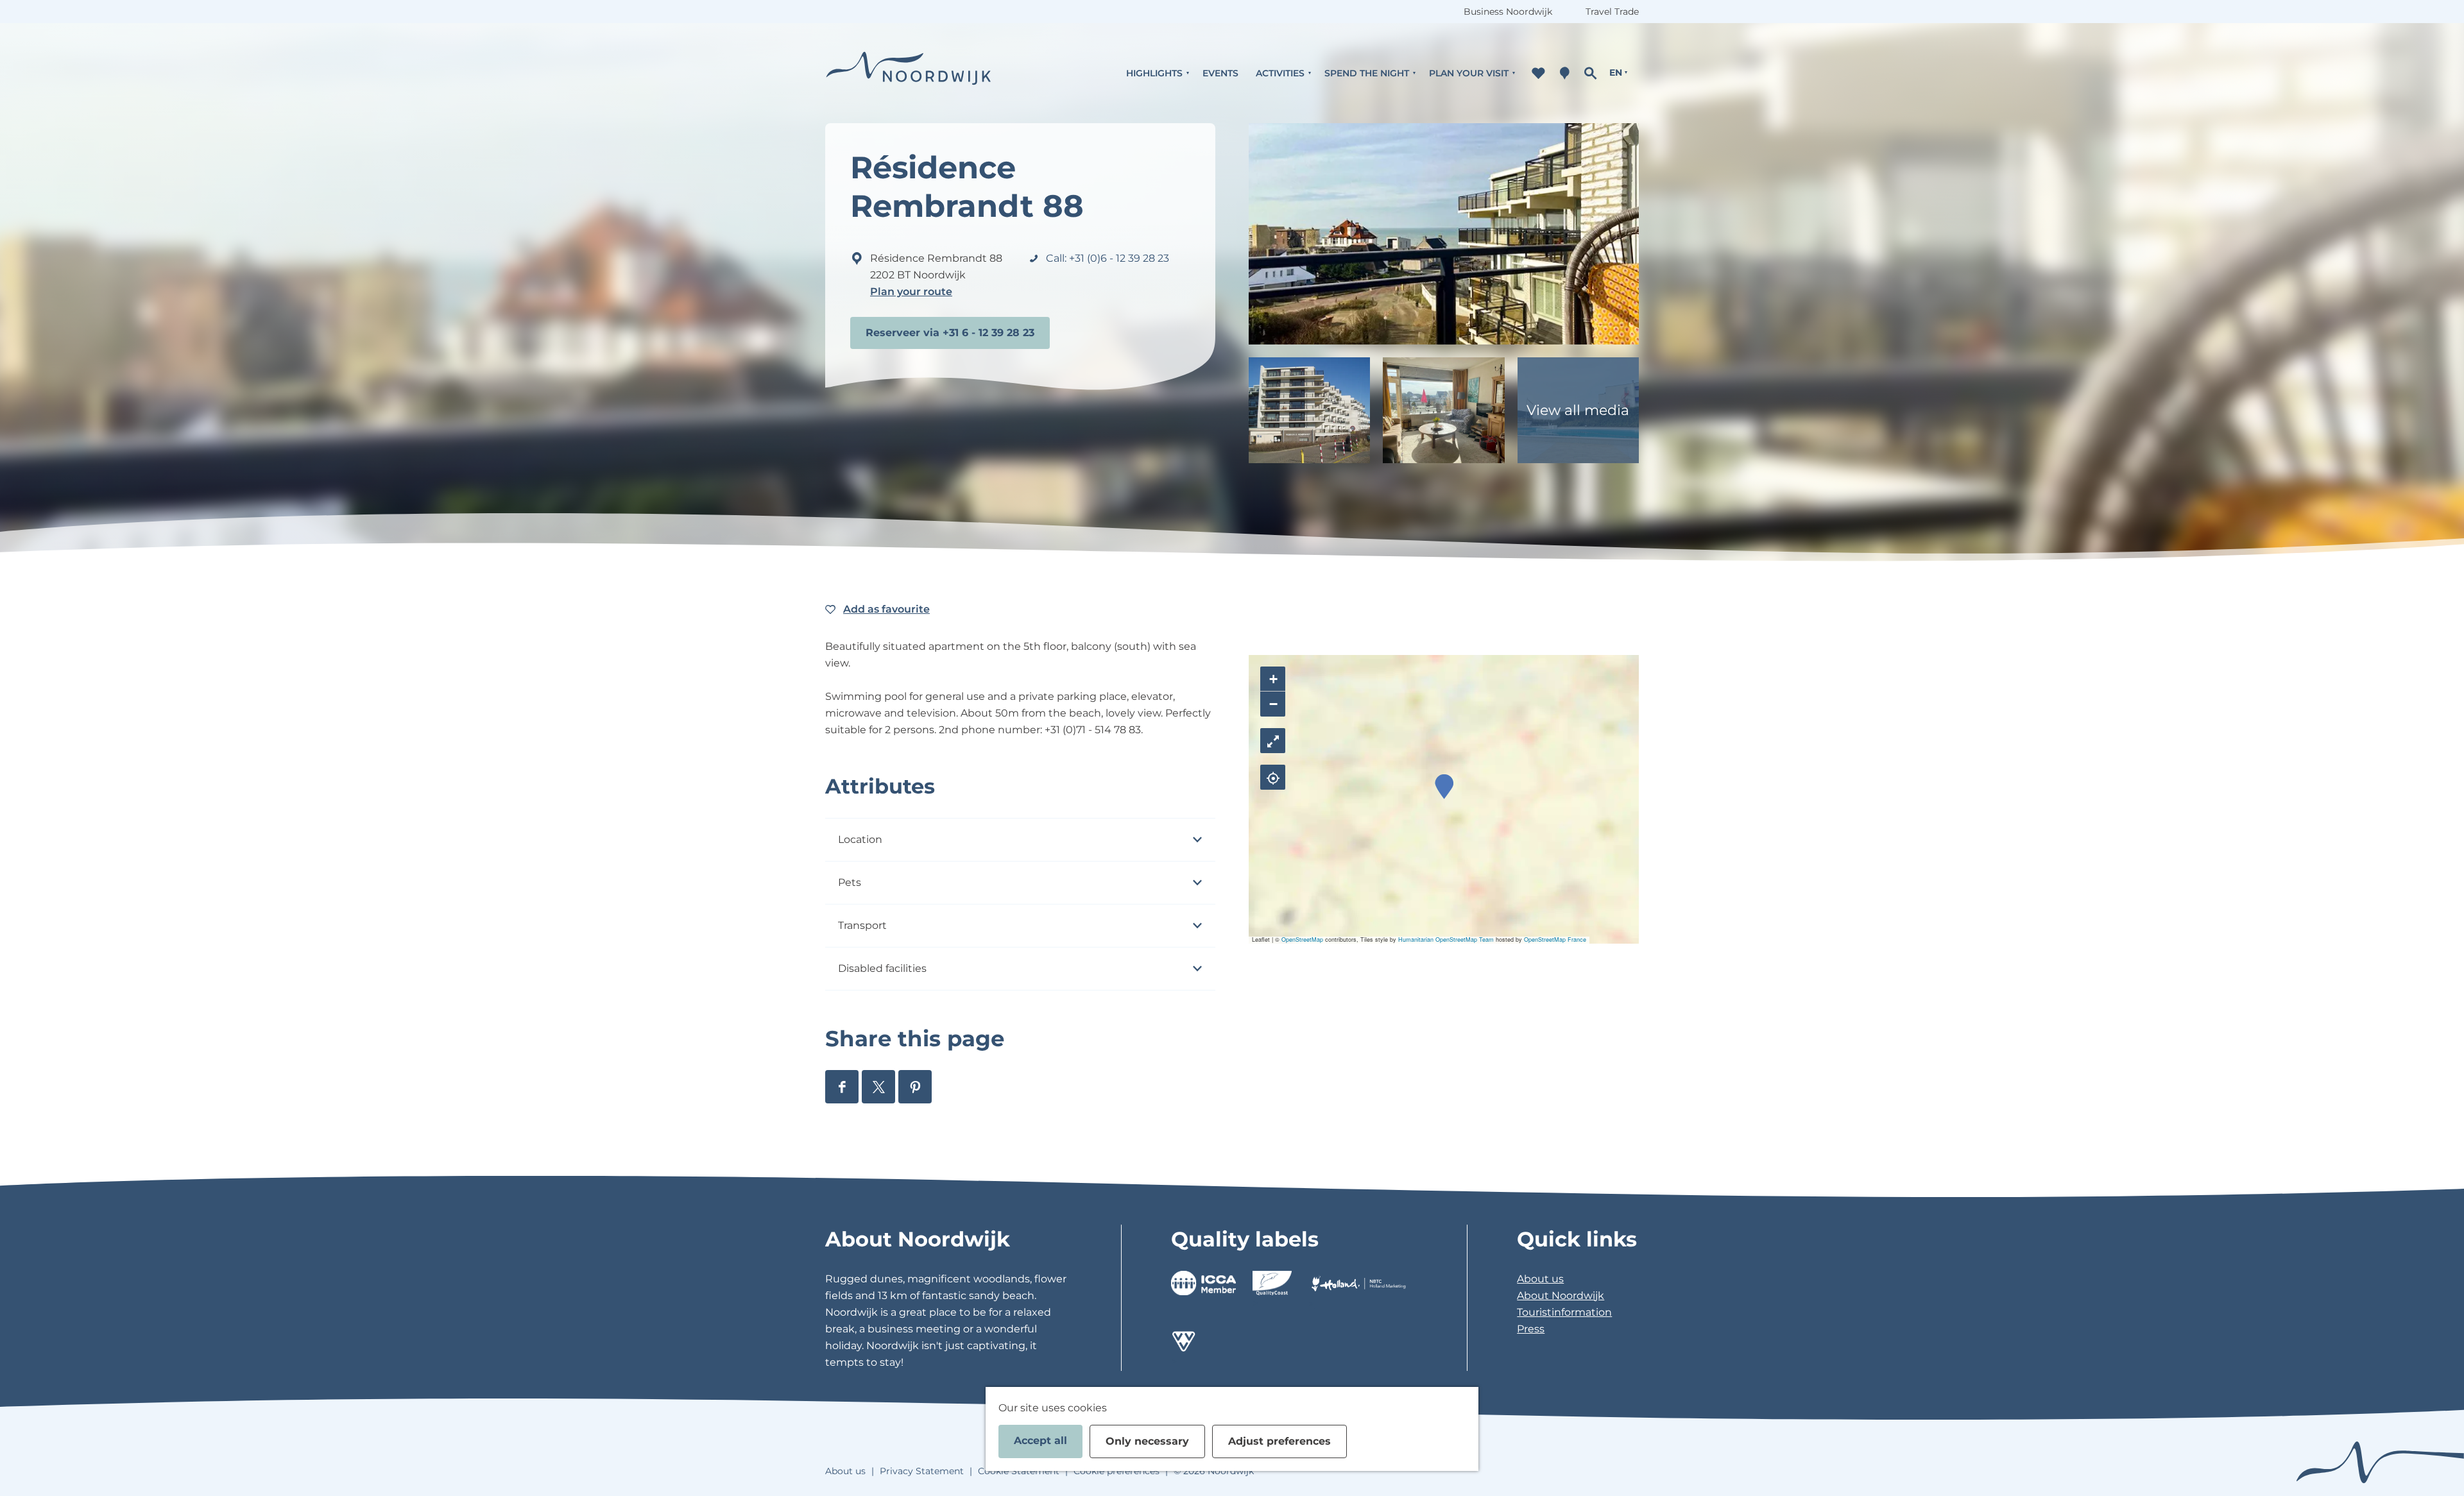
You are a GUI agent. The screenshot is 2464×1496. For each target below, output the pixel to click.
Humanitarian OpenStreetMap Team (1446, 939)
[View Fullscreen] (1273, 741)
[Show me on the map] (1273, 777)
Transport (862, 925)
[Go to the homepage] (909, 73)
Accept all (1040, 1441)
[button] (1444, 787)
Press (1531, 1329)
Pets (850, 882)
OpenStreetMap (1302, 939)
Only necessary (1147, 1441)
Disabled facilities (882, 968)
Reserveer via (903, 333)
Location (860, 839)
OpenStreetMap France (1555, 939)
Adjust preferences (1279, 1441)
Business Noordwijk (1508, 12)
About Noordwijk (1561, 1296)
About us (1540, 1279)
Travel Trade (1612, 12)
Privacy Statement (922, 1471)
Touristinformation (1564, 1312)
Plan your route (911, 292)
